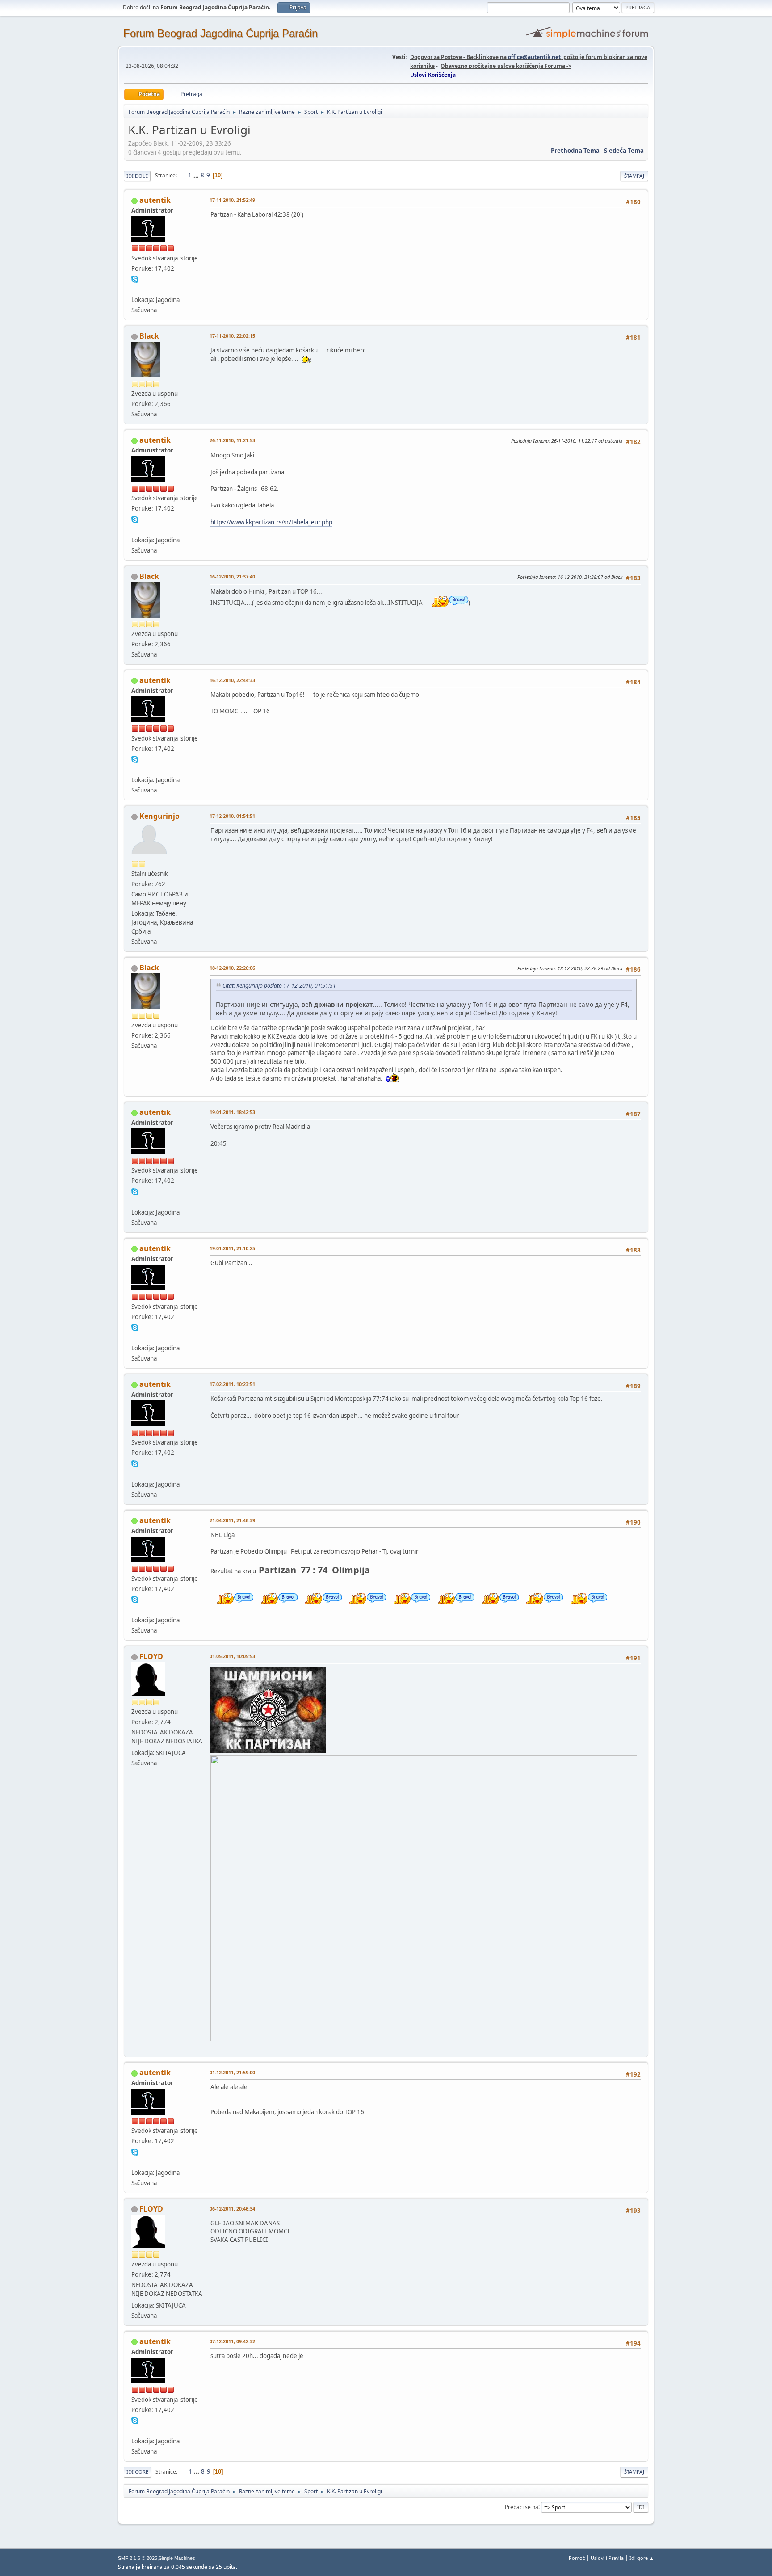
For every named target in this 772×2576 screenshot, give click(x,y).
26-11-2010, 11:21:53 (232, 440)
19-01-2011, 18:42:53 (232, 1112)
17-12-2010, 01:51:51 (232, 816)
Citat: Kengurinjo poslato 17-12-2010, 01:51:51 (279, 986)
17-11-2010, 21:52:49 (232, 200)
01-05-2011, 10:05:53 (232, 1656)
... (197, 175)
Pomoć (577, 2558)
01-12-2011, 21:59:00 (232, 2072)
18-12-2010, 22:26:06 (232, 968)
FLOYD (151, 1656)
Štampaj (634, 176)
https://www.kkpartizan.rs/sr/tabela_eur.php (271, 522)
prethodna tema (575, 151)
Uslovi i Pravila (607, 2558)
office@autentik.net (534, 57)
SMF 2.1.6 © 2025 (138, 2558)
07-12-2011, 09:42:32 (232, 2341)
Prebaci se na (522, 2507)
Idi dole (137, 176)
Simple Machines (177, 2558)
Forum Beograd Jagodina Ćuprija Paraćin (220, 33)
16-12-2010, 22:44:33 (232, 680)
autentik (155, 200)
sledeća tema (624, 151)
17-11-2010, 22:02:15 (232, 336)
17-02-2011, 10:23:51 (232, 1384)
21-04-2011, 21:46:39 (232, 1520)
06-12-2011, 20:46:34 (232, 2209)
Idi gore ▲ (642, 2558)
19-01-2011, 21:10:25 (232, 1248)
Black (149, 336)
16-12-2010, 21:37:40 (232, 576)
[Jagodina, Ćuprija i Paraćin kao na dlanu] (135, 289)
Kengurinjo (159, 816)
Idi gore (137, 2472)
